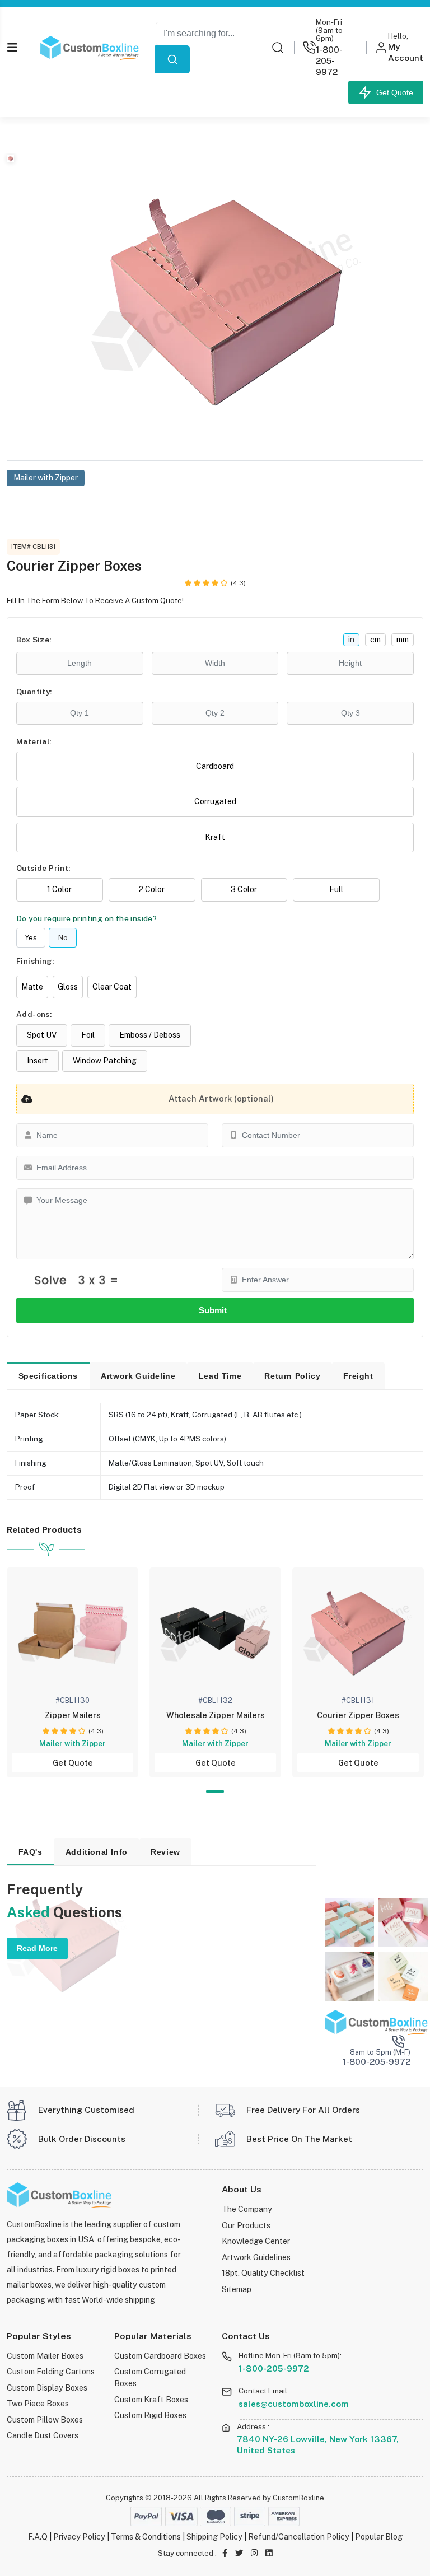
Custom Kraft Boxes (151, 2399)
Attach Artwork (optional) (221, 1098)
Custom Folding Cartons (51, 2371)
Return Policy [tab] (292, 1376)
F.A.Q (38, 2537)
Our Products (246, 2225)
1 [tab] (215, 1792)
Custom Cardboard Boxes (160, 2356)
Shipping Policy (214, 2537)
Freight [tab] (358, 1376)
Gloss (68, 987)
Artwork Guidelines (256, 2257)
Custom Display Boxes (47, 2388)
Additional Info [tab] (97, 1852)
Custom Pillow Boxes (45, 2419)
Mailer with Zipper (46, 478)
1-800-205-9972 (274, 2368)
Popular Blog (379, 2537)
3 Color (244, 889)
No (63, 938)
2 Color (152, 889)
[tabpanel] (73, 1672)
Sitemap (237, 2289)
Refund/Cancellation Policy (299, 2537)
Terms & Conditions (146, 2537)
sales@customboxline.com (294, 2404)
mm (403, 640)
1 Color (59, 889)
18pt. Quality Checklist (263, 2273)
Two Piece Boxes (38, 2403)
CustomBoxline (298, 2498)
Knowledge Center (256, 2241)
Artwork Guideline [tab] (138, 1376)
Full (336, 889)
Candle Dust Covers (43, 2435)
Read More (37, 1948)
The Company (247, 2209)
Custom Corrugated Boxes (150, 2377)
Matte (32, 987)
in (351, 640)
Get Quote (392, 92)
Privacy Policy (79, 2537)
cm (375, 640)
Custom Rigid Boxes (150, 2415)
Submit (215, 1310)
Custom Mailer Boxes (45, 2356)
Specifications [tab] (48, 1376)
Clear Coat (112, 987)
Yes (31, 938)
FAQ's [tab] (31, 1852)
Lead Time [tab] (220, 1376)
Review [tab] (165, 1852)
